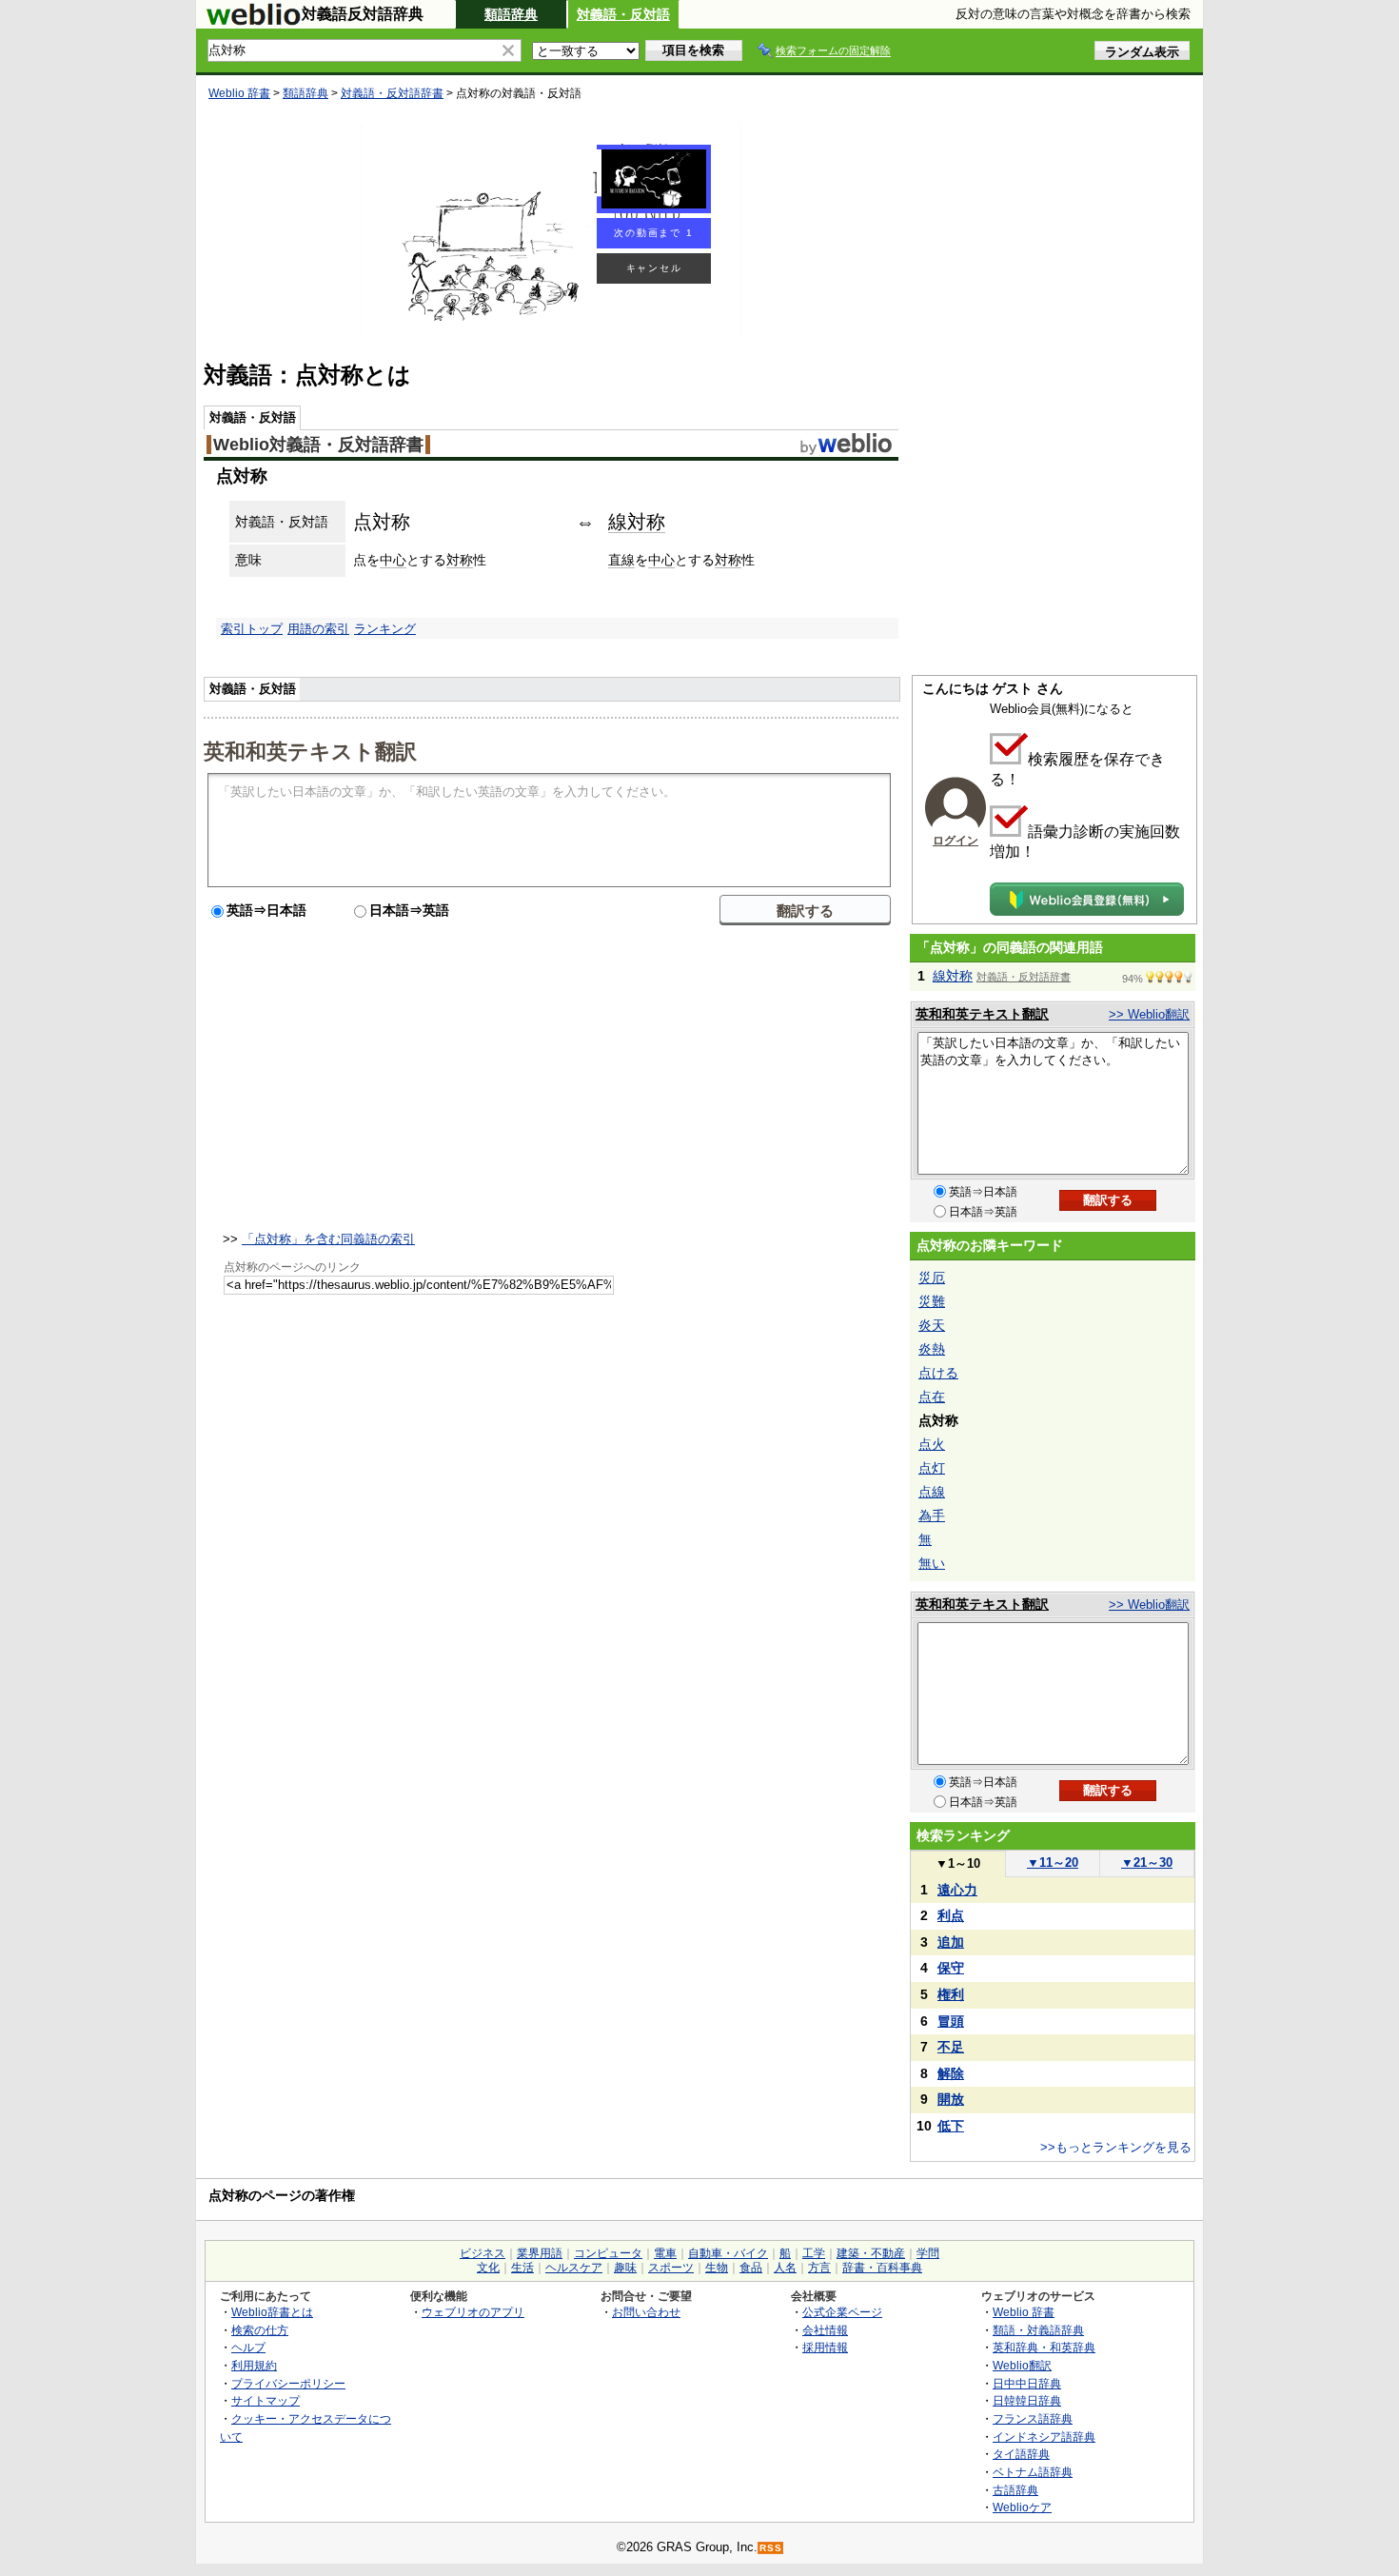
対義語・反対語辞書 (392, 93)
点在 (932, 1397)
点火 (932, 1444)
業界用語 (540, 2253)
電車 (665, 2253)
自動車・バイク (728, 2253)
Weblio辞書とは (272, 2312)
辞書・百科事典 (882, 2268)
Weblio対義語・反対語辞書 (318, 445)
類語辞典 (511, 14)
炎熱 (932, 1349)
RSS (771, 2548)
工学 (814, 2253)
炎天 (932, 1325)
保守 (951, 1968)
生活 (522, 2268)
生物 (717, 2268)
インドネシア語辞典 (1044, 2437)
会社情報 (825, 2330)
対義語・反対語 (623, 14)
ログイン (956, 841)
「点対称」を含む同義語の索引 (328, 1239)
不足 (951, 2047)
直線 (621, 560)
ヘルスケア (574, 2268)
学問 (928, 2253)
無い (932, 1563)
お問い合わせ (646, 2312)
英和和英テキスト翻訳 (310, 750)
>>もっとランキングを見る (1116, 2147)
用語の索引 (318, 629)
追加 (951, 1942)
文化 (488, 2268)
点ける (938, 1373)
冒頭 (951, 2021)
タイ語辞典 (1021, 2454)
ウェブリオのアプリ (473, 2312)
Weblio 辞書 (239, 93)
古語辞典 (1015, 2490)
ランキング (385, 629)
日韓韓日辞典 (1027, 2400)
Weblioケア (1022, 2507)
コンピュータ (608, 2253)
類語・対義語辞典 (1038, 2330)
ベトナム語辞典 (1033, 2472)
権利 (951, 1994)
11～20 (1053, 1863)
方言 (819, 2268)
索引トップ (252, 629)
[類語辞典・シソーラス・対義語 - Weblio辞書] (253, 21)
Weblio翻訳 (1022, 2365)
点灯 (932, 1468)
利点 (951, 1915)
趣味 (625, 2268)
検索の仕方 (260, 2330)
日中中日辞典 (1027, 2383)
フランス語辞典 (1033, 2418)
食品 (751, 2268)
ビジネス (483, 2253)
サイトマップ (266, 2400)
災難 (932, 1301)
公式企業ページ (842, 2312)
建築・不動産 (871, 2253)
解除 (951, 2073)
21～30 (1147, 1863)
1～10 (958, 1863)
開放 (951, 2099)
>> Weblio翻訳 (1149, 1014)
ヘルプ (248, 2347)
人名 (785, 2268)
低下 (951, 2126)
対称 (460, 560)
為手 (932, 1516)
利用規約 (254, 2365)
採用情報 (825, 2347)
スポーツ (671, 2268)
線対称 (637, 522)
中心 (393, 560)
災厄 (932, 1278)
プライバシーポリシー (288, 2383)
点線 (932, 1492)
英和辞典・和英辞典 (1044, 2347)
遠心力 (957, 1890)
